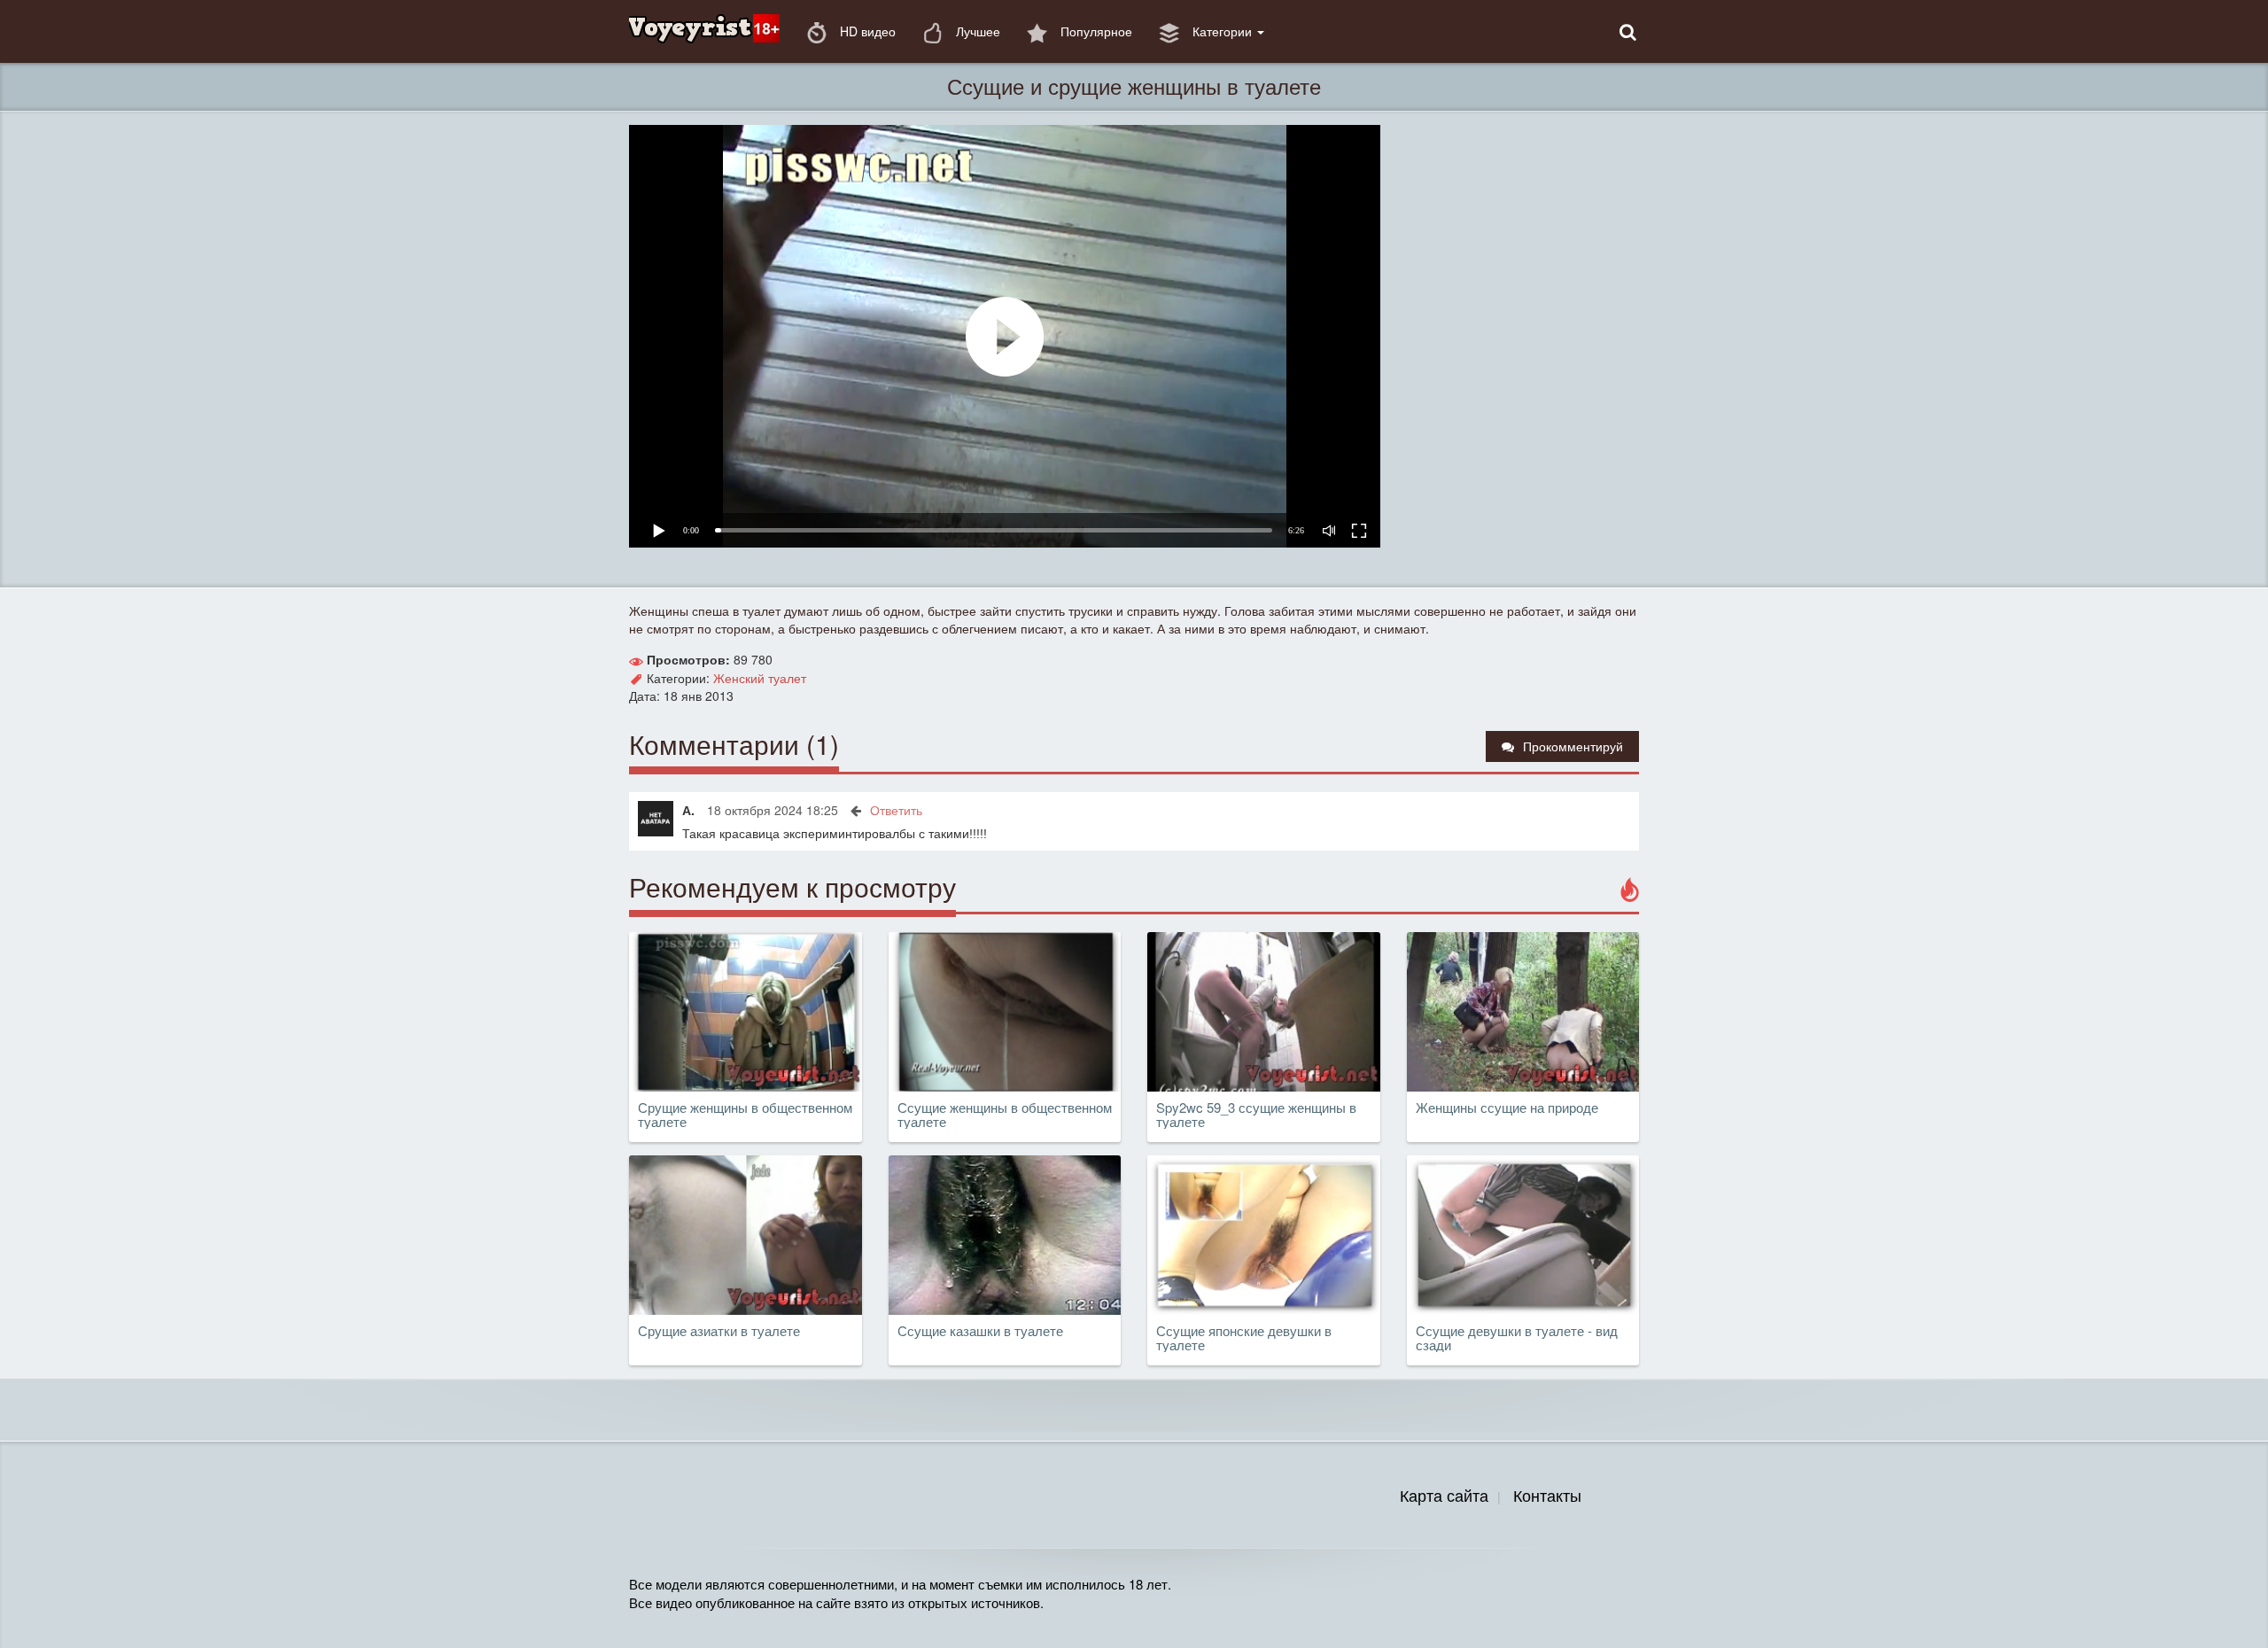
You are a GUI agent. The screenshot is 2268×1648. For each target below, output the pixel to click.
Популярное (1095, 31)
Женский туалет (760, 678)
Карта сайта (1444, 1495)
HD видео (866, 31)
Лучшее (976, 31)
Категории (1222, 31)
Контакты (1547, 1495)
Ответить (896, 810)
